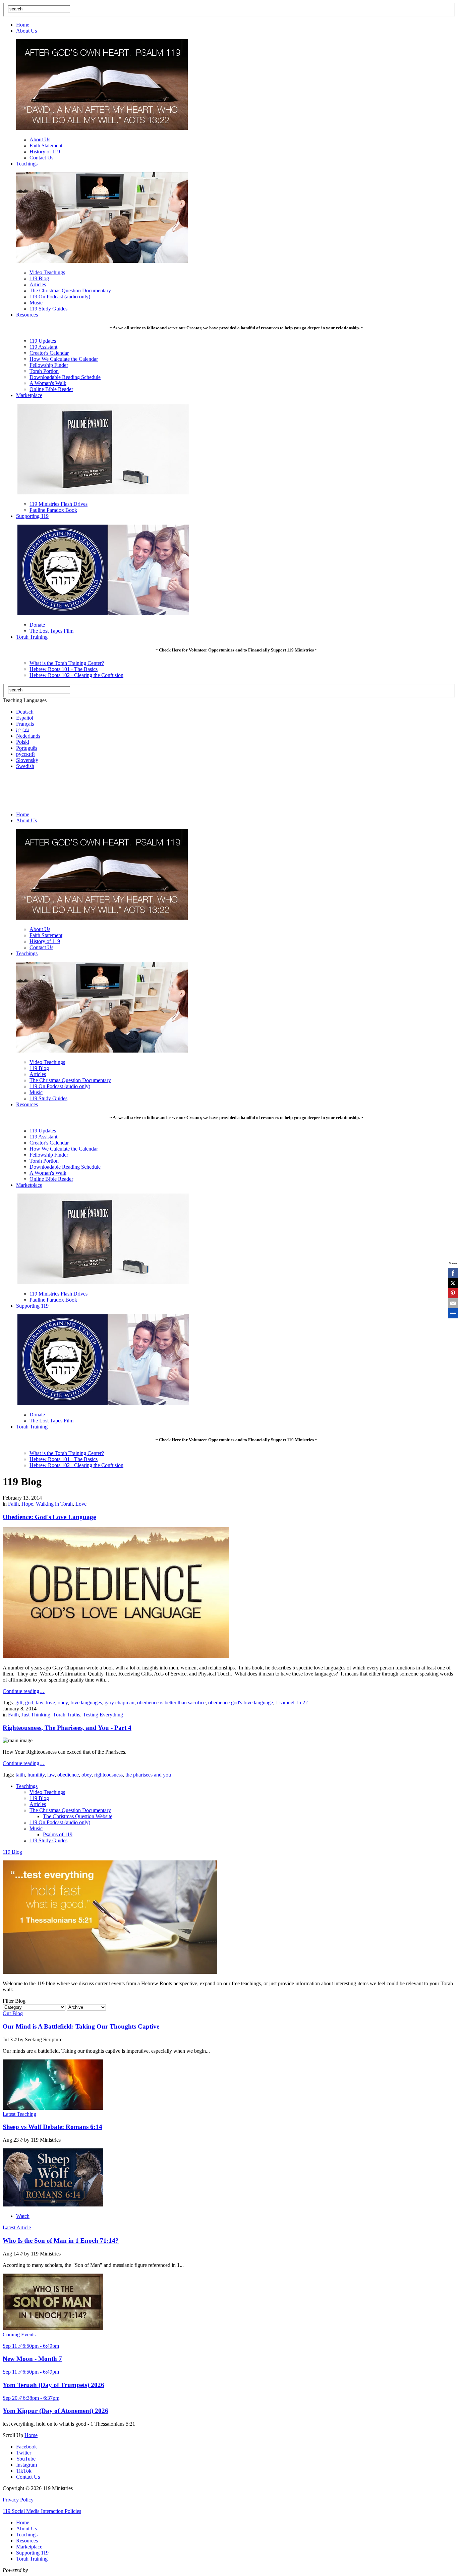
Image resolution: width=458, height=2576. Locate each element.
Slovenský (27, 760)
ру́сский (25, 754)
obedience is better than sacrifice (171, 1703)
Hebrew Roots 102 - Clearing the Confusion (76, 675)
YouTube (26, 2459)
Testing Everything (103, 1715)
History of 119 (45, 152)
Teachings (27, 164)
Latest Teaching (19, 2114)
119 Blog (39, 278)
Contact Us (41, 158)
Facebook (26, 2447)
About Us (26, 31)
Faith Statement (46, 145)
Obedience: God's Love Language (49, 1517)
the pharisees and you (148, 1775)
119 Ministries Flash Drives (59, 504)
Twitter (24, 2453)
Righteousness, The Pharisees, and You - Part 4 (67, 1728)
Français (25, 724)
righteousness (108, 1775)
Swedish (25, 766)
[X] (453, 1283)
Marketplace (29, 395)
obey (63, 1703)
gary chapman (120, 1703)
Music (36, 303)
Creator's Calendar (49, 353)
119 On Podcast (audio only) (60, 297)
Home (23, 25)
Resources (27, 315)
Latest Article (17, 2227)
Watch (23, 2216)
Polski (23, 742)
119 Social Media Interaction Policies (42, 2511)
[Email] (453, 1303)
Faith (13, 1504)
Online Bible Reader (51, 389)
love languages (86, 1703)
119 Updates (43, 341)
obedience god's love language (241, 1703)
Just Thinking (36, 1715)
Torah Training (32, 637)
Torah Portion (44, 371)
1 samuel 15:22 (292, 1703)
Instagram (26, 2465)
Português (27, 748)
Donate (37, 625)
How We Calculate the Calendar (64, 359)
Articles (38, 284)
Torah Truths (67, 1715)
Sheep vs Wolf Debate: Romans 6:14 (52, 2127)
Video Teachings (47, 272)
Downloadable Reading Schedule (65, 377)
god (29, 1703)
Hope (27, 1504)
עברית (23, 730)
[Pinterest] (453, 1293)
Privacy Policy (18, 2500)
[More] (453, 1313)
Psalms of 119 (58, 1834)
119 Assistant (43, 347)
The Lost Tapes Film (51, 631)
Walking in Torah (54, 1504)
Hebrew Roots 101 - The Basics (64, 669)
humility (36, 1775)
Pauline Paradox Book (53, 510)
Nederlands (28, 736)
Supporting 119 (32, 516)
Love (81, 1504)
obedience (68, 1775)
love (50, 1703)
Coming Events (19, 2335)
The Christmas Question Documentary (70, 290)
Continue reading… (24, 1691)
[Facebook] (453, 1273)
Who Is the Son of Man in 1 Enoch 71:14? (61, 2241)
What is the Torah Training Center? (67, 663)
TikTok (24, 2471)
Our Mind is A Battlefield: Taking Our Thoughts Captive (81, 2026)
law (40, 1703)
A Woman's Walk (48, 383)
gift (19, 1703)
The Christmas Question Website (78, 1816)
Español (25, 718)
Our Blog (13, 2013)
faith (20, 1775)
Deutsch (25, 712)
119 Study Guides (48, 309)
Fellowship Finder (49, 365)
